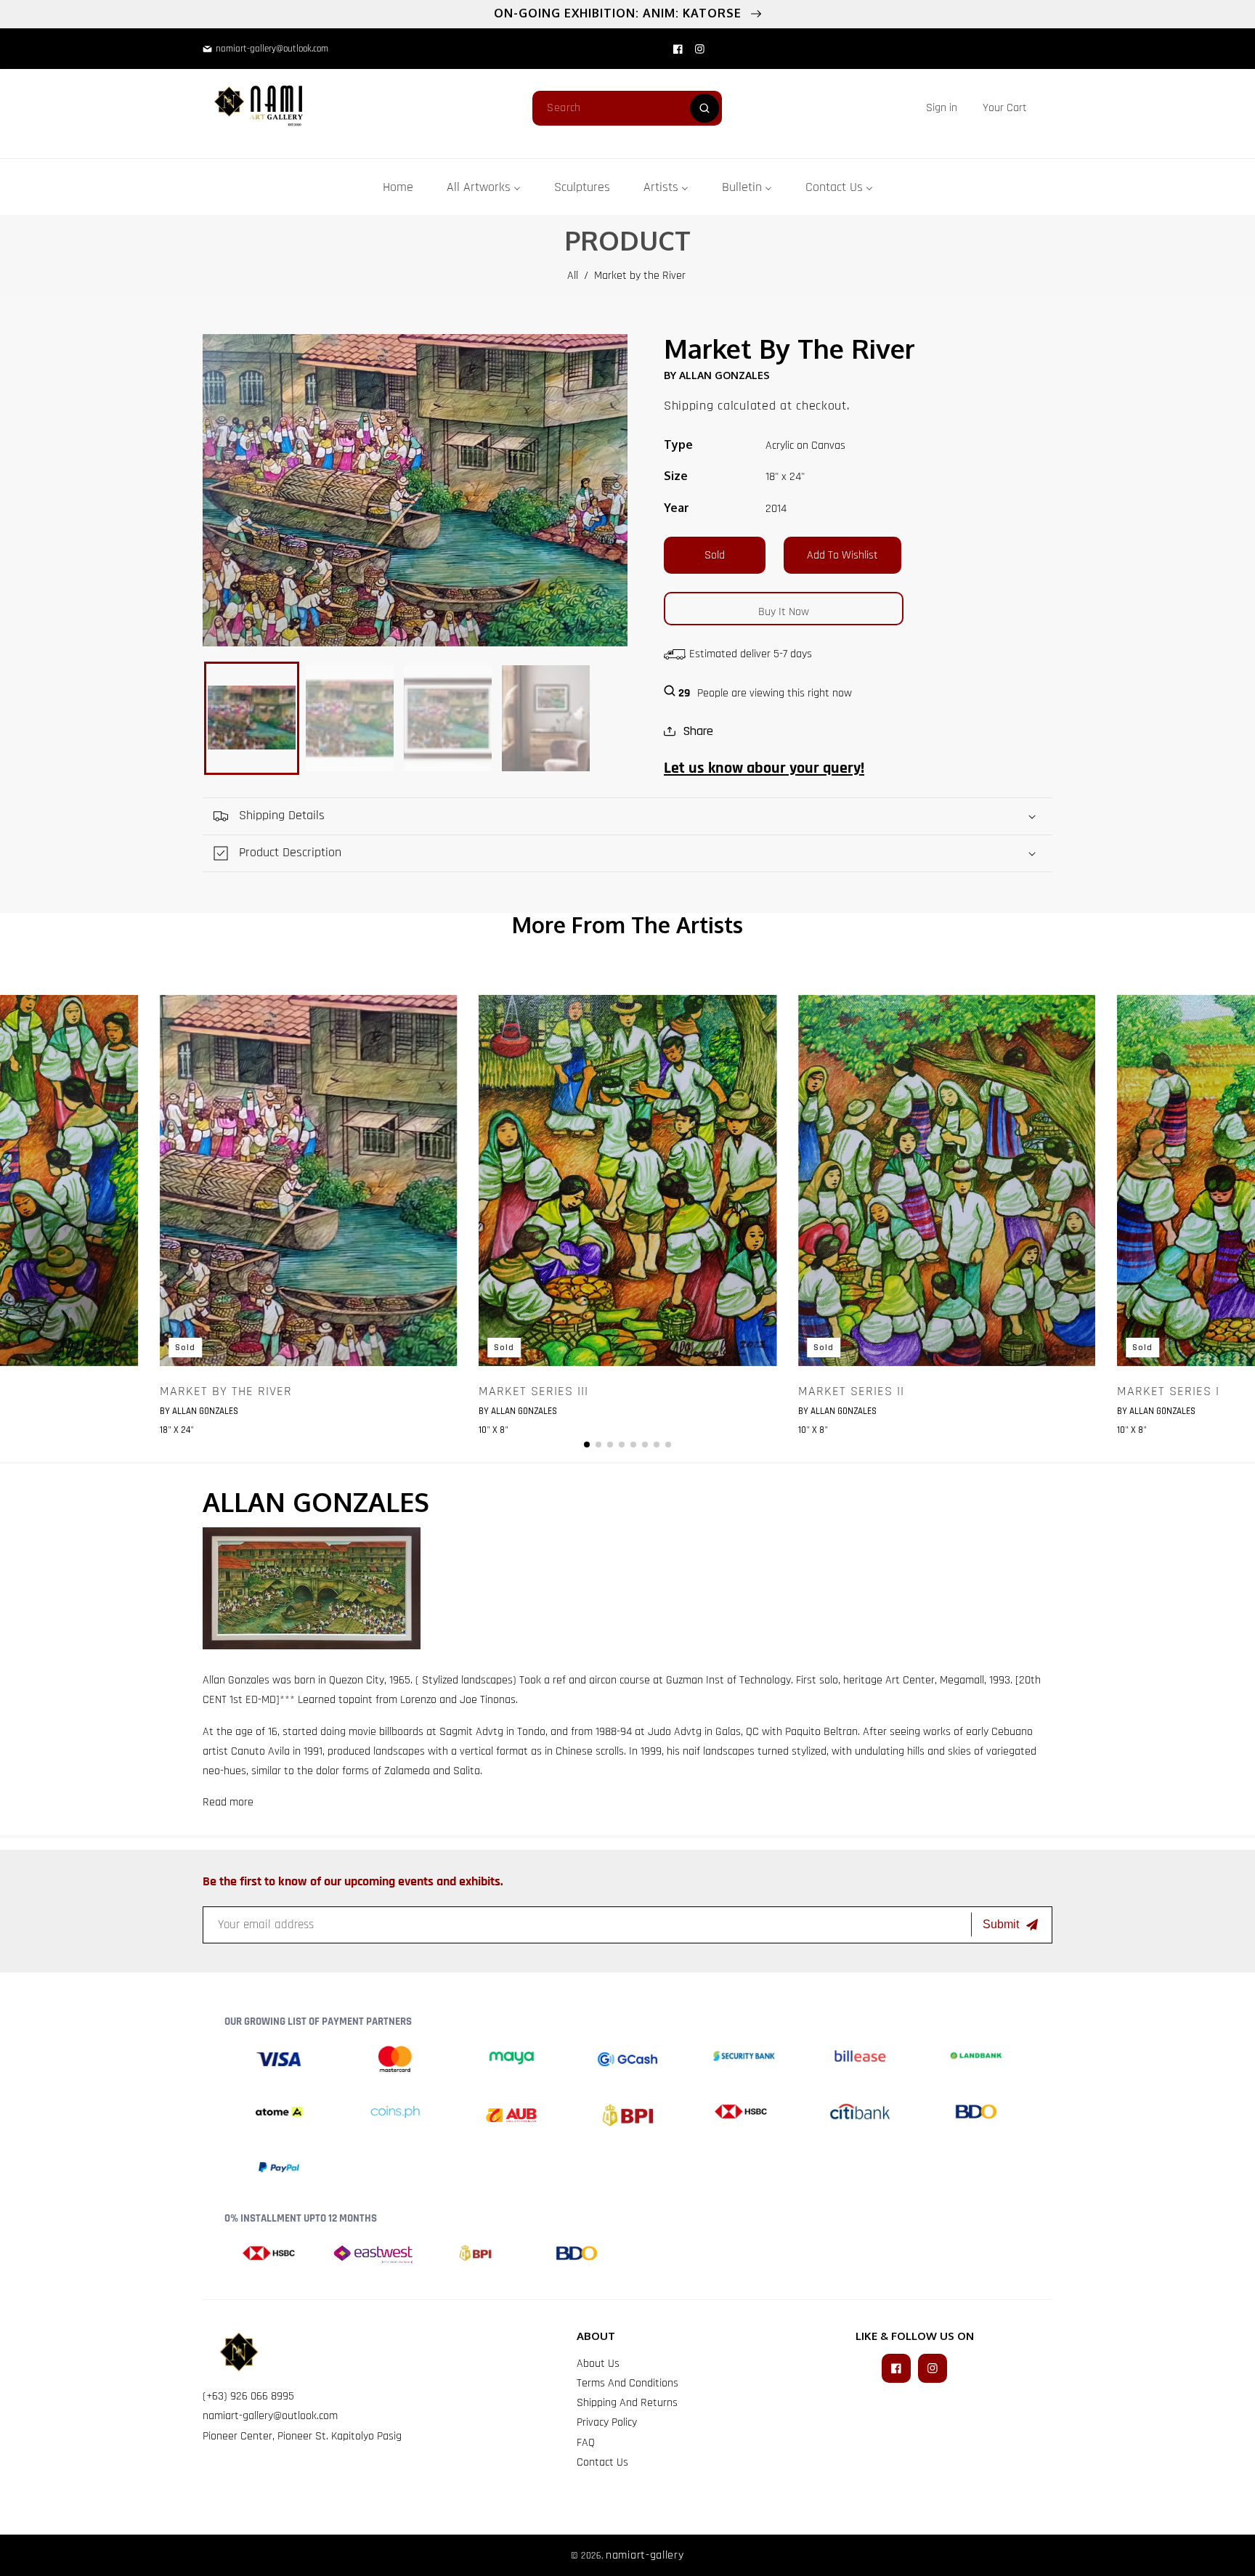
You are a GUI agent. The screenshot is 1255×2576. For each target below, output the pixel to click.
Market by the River (226, 1391)
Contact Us (602, 2462)
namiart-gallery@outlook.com (270, 2416)
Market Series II (851, 1391)
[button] (1005, 108)
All (573, 276)
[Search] (704, 108)
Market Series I (1168, 1391)
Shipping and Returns (627, 2403)
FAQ (586, 2443)
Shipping (689, 406)
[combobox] (627, 108)
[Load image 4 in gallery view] (546, 718)
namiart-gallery (645, 2555)
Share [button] (698, 731)
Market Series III (533, 1391)
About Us (598, 2364)
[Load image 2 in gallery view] (350, 718)
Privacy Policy (607, 2422)
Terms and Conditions (627, 2383)
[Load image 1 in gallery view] (252, 718)
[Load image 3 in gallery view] (448, 718)
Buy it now (784, 612)
